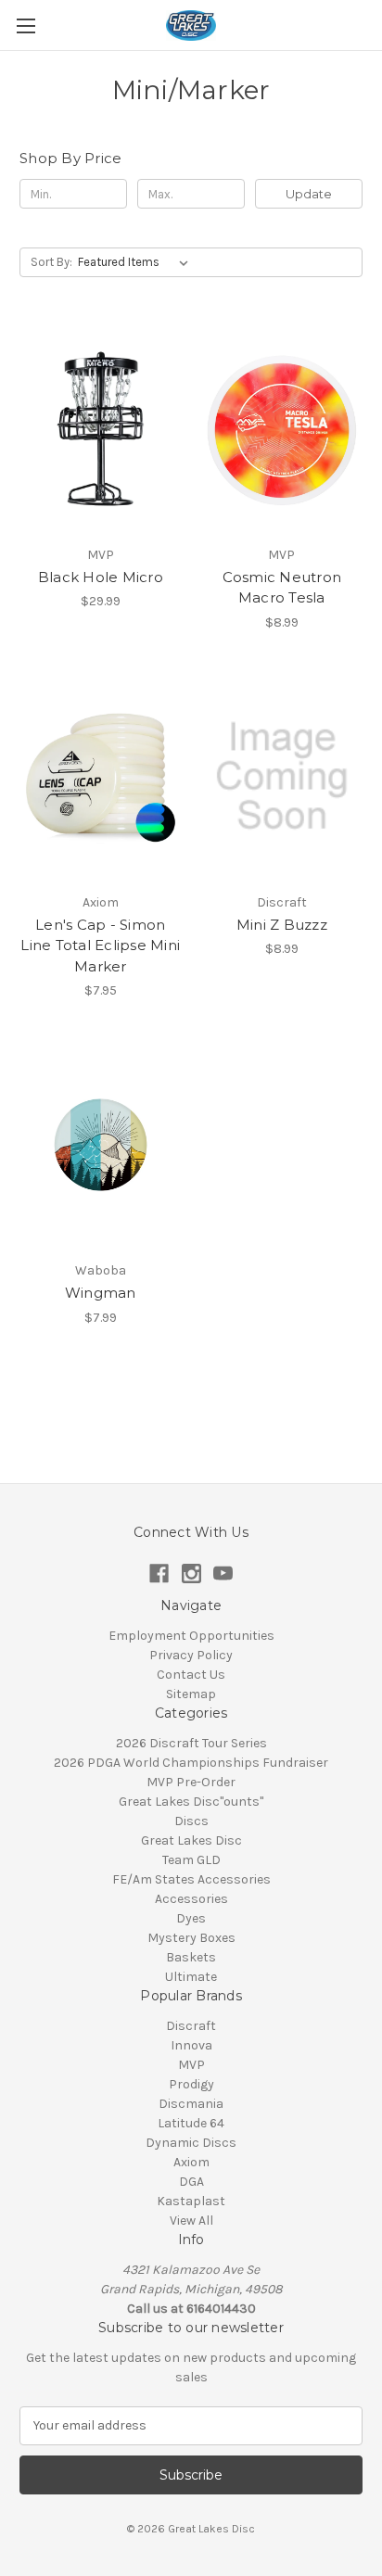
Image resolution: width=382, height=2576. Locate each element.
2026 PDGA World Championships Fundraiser (191, 1763)
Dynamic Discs (191, 2143)
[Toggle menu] (25, 25)
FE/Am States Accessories (191, 1879)
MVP (191, 2065)
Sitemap (191, 1694)
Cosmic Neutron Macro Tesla (282, 588)
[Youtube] (223, 1574)
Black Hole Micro (101, 577)
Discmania (191, 2104)
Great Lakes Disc (191, 1840)
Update (309, 194)
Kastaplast (191, 2201)
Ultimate (191, 1977)
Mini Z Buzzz (282, 925)
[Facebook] (159, 1574)
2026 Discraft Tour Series (191, 1743)
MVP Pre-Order (191, 1782)
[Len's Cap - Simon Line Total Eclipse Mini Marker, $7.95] (101, 777)
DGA (191, 2182)
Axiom (191, 2162)
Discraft (191, 2026)
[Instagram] (191, 1574)
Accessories (191, 1899)
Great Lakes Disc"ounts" (191, 1802)
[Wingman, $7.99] (101, 1145)
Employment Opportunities (191, 1636)
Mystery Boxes (191, 1938)
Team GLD (191, 1860)
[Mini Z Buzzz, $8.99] (282, 777)
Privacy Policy (191, 1655)
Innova (191, 2045)
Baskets (191, 1957)
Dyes (191, 1918)
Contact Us (191, 1675)
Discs (191, 1821)
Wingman (101, 1293)
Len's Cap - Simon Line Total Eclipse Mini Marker (100, 945)
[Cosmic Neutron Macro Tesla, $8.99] (282, 428)
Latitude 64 (191, 2123)
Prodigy (191, 2084)
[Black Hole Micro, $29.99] (101, 428)
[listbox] (137, 262)
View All (191, 2221)
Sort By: (51, 262)
